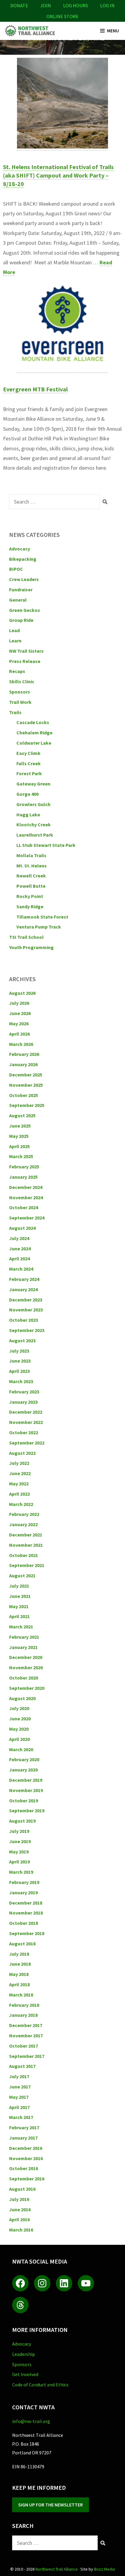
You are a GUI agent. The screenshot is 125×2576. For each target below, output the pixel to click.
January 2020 (23, 1770)
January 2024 (23, 1289)
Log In (107, 5)
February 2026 (24, 1054)
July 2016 (19, 2199)
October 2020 (24, 1678)
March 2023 (21, 1381)
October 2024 (24, 1207)
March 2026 (21, 1044)
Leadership (24, 2354)
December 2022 (26, 1412)
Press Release (25, 661)
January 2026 (23, 1064)
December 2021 (26, 1535)
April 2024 (19, 1259)
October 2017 (24, 2046)
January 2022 (23, 1524)
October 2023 (24, 1320)
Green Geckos (25, 610)
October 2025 (24, 1095)
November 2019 (26, 1790)
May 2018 (19, 1974)
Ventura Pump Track (39, 927)
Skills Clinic (22, 681)
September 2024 (27, 1218)
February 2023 (24, 1392)
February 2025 (24, 1167)
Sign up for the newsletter (51, 2505)
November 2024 (26, 1197)
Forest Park (29, 773)
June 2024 (20, 1249)
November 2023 (26, 1310)
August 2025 (22, 1115)
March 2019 (21, 1872)
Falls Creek (29, 763)
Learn (15, 641)
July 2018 (19, 1954)
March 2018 (21, 1995)
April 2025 (19, 1146)
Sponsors (20, 692)
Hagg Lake (28, 815)
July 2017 (19, 2076)
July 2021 (19, 1586)
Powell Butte (31, 886)
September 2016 (27, 2179)
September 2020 (27, 1688)
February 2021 (24, 1637)
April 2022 (19, 1494)
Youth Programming (31, 947)
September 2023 (27, 1330)
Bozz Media (105, 2569)
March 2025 (21, 1156)
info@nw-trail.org (31, 2421)
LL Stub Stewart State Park (46, 845)
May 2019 (19, 1852)
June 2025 (20, 1126)
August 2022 (22, 1453)
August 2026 (22, 993)
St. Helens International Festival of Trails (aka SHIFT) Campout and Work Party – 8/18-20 (58, 175)
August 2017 (22, 2066)
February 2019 (24, 1882)
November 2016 (26, 2158)
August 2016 (22, 2189)
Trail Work (20, 702)
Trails (15, 712)
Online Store (62, 16)
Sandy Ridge (30, 906)
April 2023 (19, 1371)
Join (46, 5)
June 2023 (20, 1361)
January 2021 (23, 1647)
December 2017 (26, 2025)
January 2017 (23, 2138)
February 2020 (24, 1759)
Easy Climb (28, 753)
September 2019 (27, 1810)
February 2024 (24, 1279)
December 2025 (26, 1075)
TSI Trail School (26, 937)
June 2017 (20, 2087)
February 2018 (24, 2005)
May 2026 (19, 1024)
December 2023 (26, 1300)
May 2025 (19, 1136)
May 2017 (19, 2097)
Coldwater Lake (34, 743)
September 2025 (27, 1105)
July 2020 (19, 1708)
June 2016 (20, 2209)
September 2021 (27, 1565)
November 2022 (26, 1422)
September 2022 (27, 1443)
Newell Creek (31, 876)
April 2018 (19, 1984)
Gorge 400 (27, 794)
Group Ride (21, 620)
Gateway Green (33, 784)
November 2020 (26, 1667)
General (18, 600)
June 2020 (20, 1719)
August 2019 (22, 1821)
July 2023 (19, 1351)
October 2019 (24, 1801)
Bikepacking (23, 559)
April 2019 (19, 1862)
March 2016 (21, 2230)
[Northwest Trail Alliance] (30, 31)
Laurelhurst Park (35, 835)
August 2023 (22, 1340)
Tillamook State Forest (42, 917)
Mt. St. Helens (32, 866)
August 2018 (22, 1944)
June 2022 (20, 1473)
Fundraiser (21, 589)
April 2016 (19, 2219)
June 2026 (20, 1013)
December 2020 (26, 1657)
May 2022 (19, 1484)
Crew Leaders (24, 579)
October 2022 (24, 1432)
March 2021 (21, 1627)
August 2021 (22, 1575)
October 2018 (24, 1923)
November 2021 (26, 1545)
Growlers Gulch (33, 804)
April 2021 (19, 1616)
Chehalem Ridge (34, 733)
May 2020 (19, 1729)
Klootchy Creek (34, 824)
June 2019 (20, 1841)
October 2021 (24, 1555)
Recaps (17, 671)
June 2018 (20, 1964)
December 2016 (26, 2148)
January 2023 (23, 1402)
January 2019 (23, 1892)
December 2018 (26, 1903)
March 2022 (21, 1504)
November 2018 (26, 1913)
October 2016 (24, 2168)
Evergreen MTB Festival (35, 389)
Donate (19, 5)
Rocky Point (30, 896)
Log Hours (76, 5)
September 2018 (27, 1933)
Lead (14, 630)
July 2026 (19, 1003)
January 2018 (23, 2015)
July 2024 (19, 1238)
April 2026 (19, 1034)
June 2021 (20, 1596)
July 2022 (19, 1463)
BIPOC (16, 569)
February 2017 (24, 2127)
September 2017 (27, 2056)
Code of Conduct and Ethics (40, 2385)
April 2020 (19, 1739)
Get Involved (25, 2374)
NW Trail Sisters (26, 651)
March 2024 (21, 1269)
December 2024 (26, 1187)
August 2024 (22, 1228)
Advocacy (20, 549)
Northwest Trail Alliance (57, 2569)
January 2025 (23, 1177)
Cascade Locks (33, 722)
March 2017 (21, 2117)
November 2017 (26, 2036)
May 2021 (19, 1606)
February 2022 (24, 1514)
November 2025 (26, 1085)
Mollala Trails (31, 855)
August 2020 (22, 1698)
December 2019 (26, 1780)
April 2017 (19, 2107)
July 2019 (19, 1831)
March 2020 (21, 1749)
